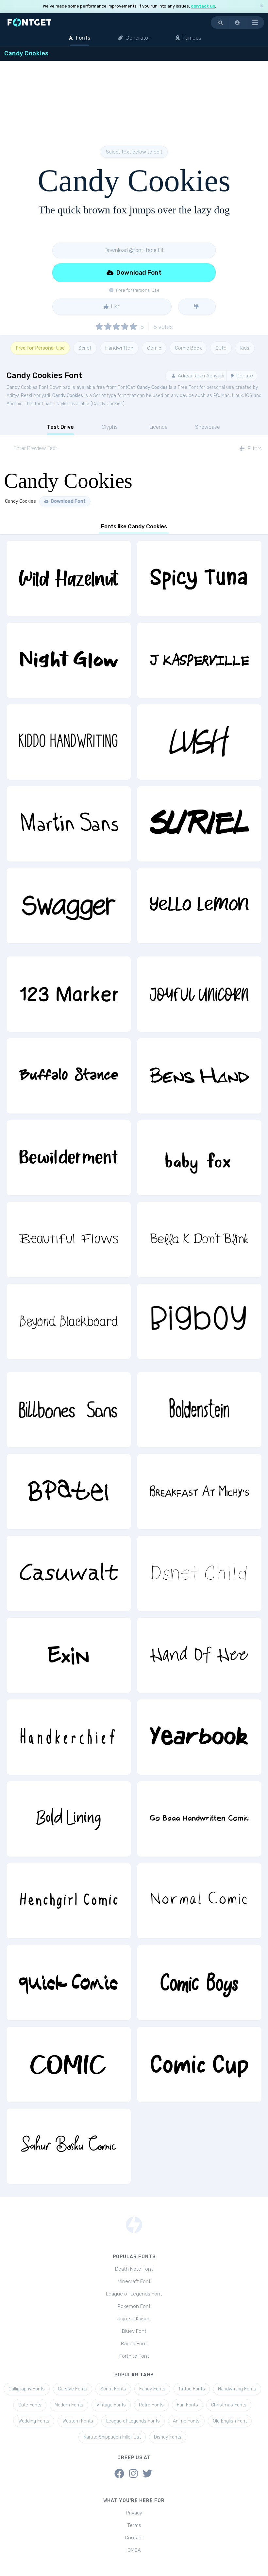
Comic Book (188, 348)
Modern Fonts (69, 2405)
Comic (154, 348)
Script (85, 348)
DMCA (134, 2550)
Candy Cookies (152, 387)
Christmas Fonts (229, 2405)
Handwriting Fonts (237, 2389)
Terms (134, 2525)
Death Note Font (134, 2269)
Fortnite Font (134, 2356)
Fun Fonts (187, 2405)
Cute (221, 348)
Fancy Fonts (152, 2389)
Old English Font (230, 2421)
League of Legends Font (134, 2294)
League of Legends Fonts (133, 2421)
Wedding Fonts (34, 2421)
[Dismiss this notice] (261, 6)
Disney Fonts (168, 2437)
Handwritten (119, 348)
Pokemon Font (134, 2306)
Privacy (134, 2513)
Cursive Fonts (73, 2389)
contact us (203, 6)
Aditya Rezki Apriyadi (200, 376)
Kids (245, 348)
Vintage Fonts (111, 2405)
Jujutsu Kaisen (134, 2319)
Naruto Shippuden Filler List (112, 2437)
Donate (244, 376)
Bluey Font (134, 2331)
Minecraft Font (134, 2281)
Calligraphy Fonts (27, 2389)
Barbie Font (134, 2344)
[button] (238, 23)
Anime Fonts (186, 2421)
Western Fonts (78, 2421)
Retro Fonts (151, 2405)
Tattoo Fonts (192, 2389)
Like (115, 307)
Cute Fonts (30, 2405)
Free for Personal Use (40, 348)
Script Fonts (113, 2389)
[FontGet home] (28, 22)
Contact (134, 2538)
